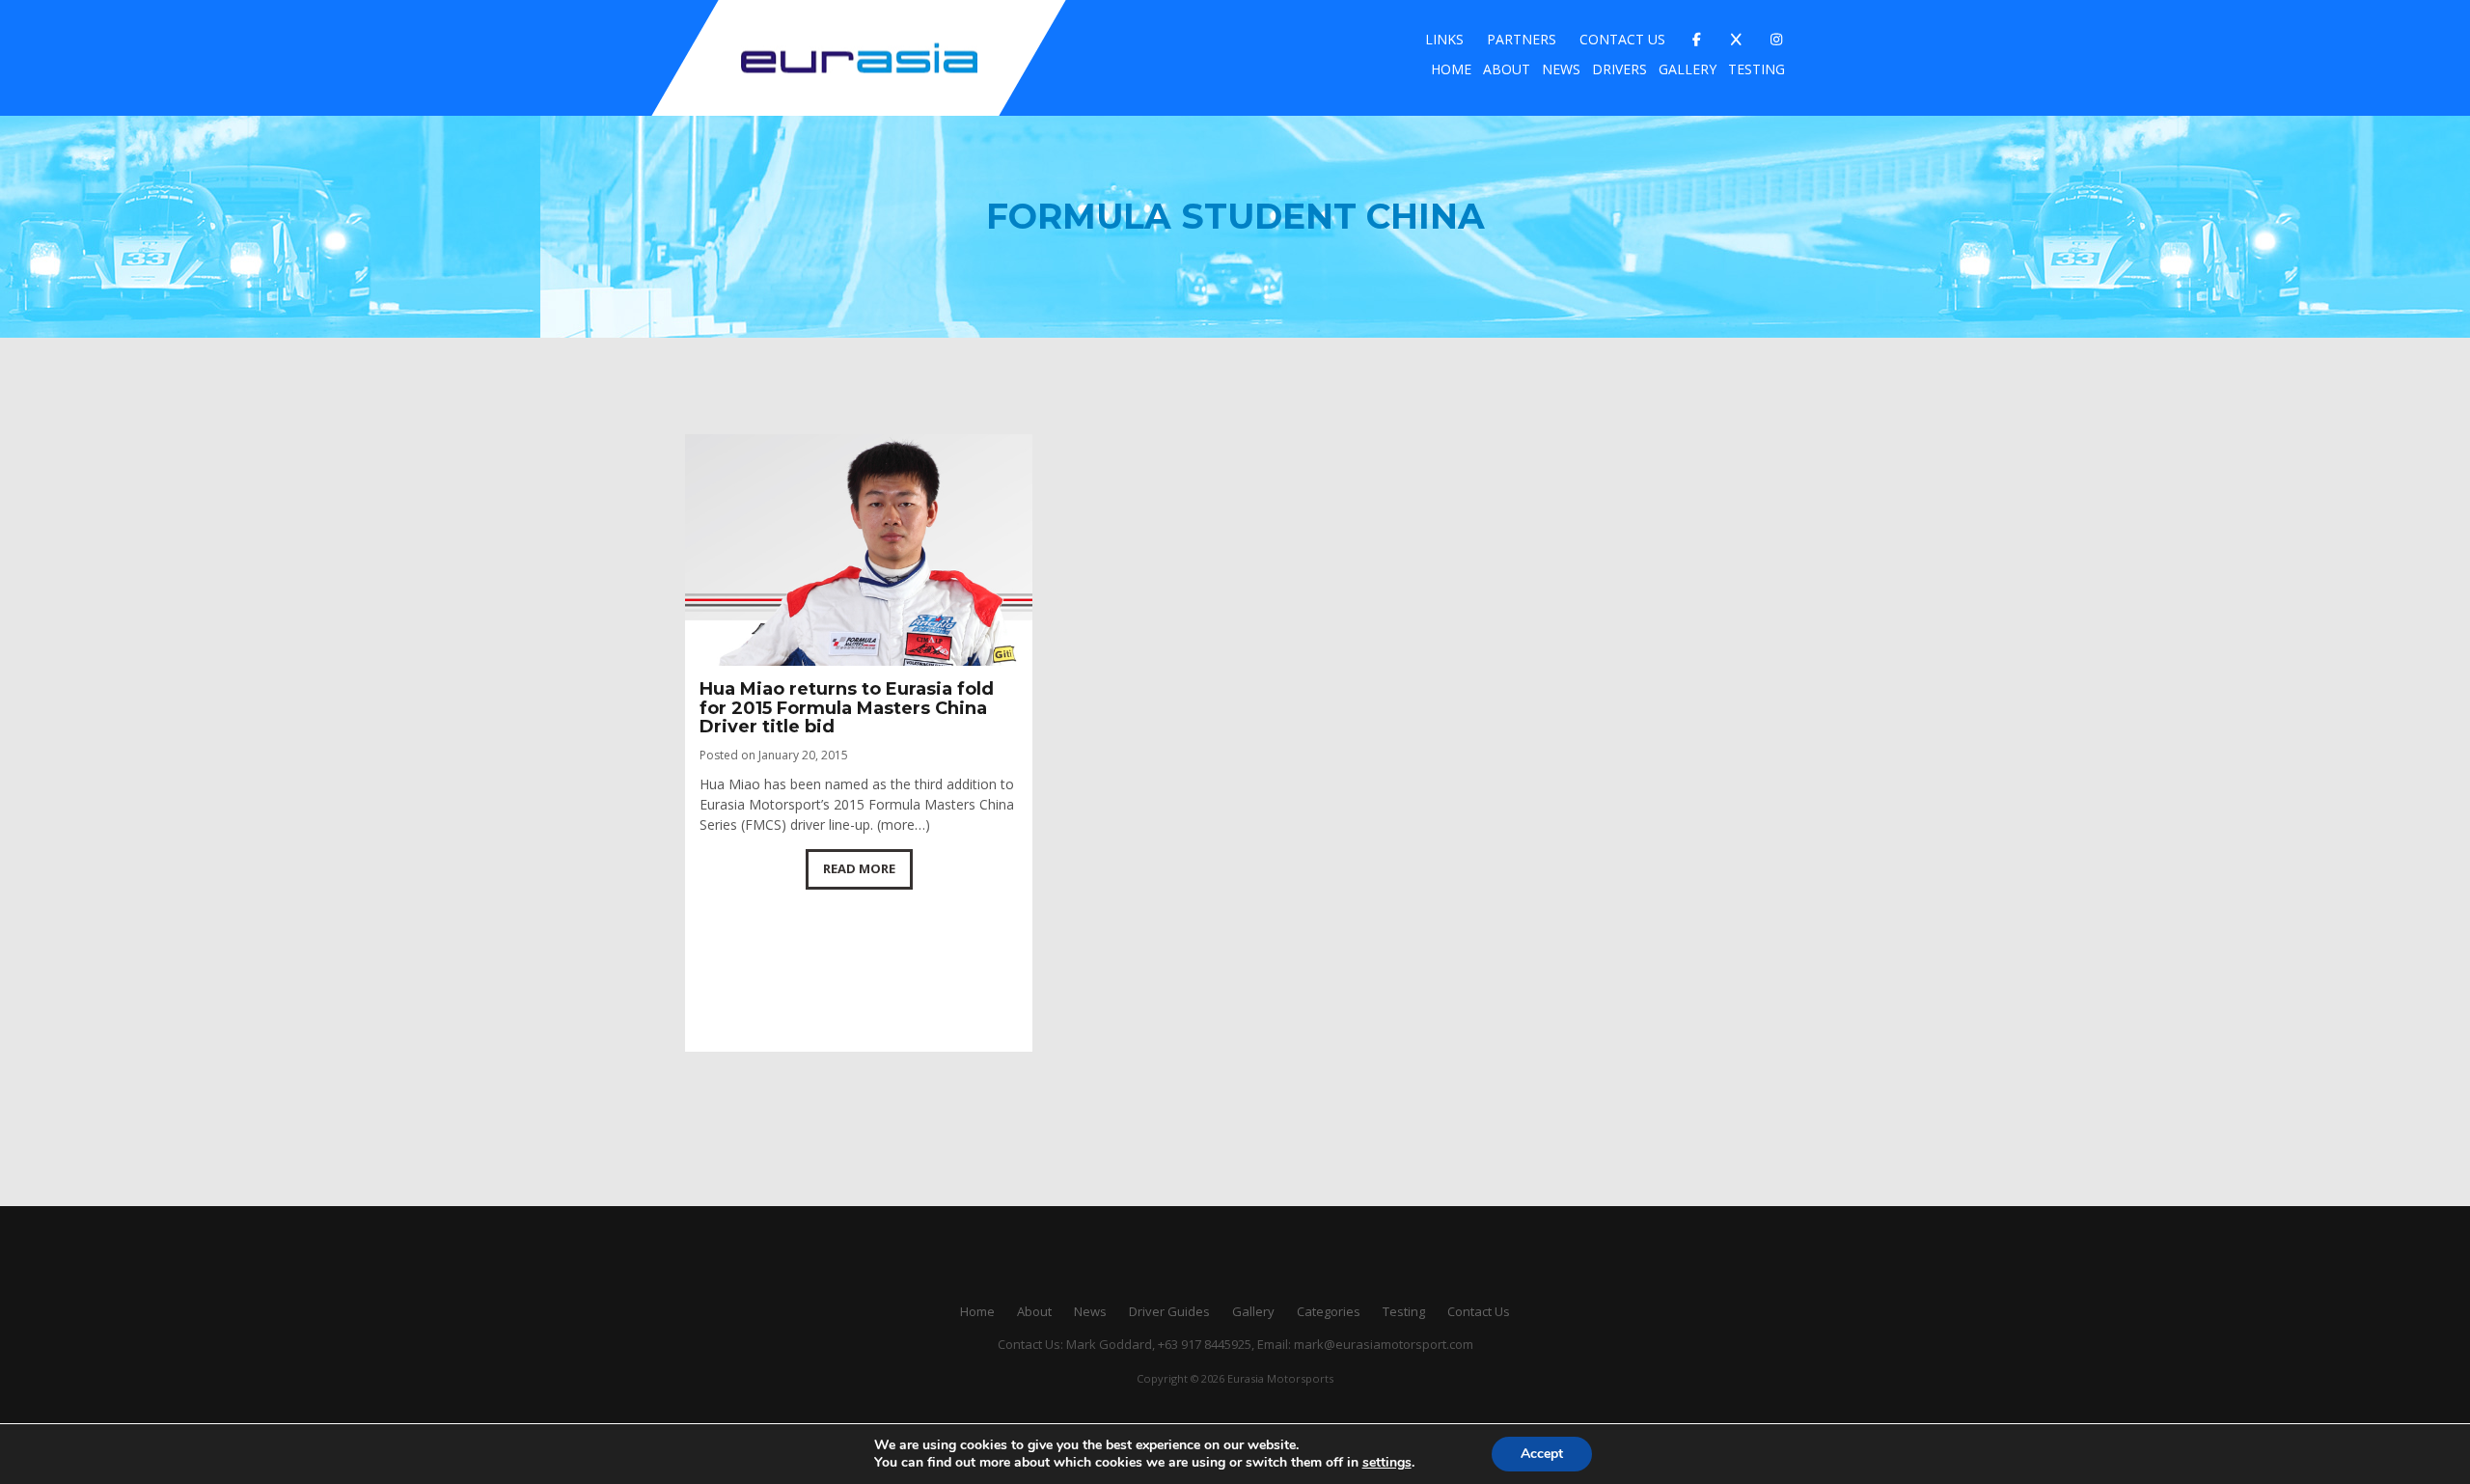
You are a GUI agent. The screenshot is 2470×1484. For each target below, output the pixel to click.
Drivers (1619, 69)
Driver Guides (1169, 1311)
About (1507, 69)
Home (1451, 69)
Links (1444, 39)
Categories (1329, 1311)
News (1561, 69)
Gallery (1688, 69)
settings (1387, 1463)
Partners (1522, 39)
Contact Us (1622, 39)
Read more (859, 868)
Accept (1542, 1454)
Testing (1756, 69)
